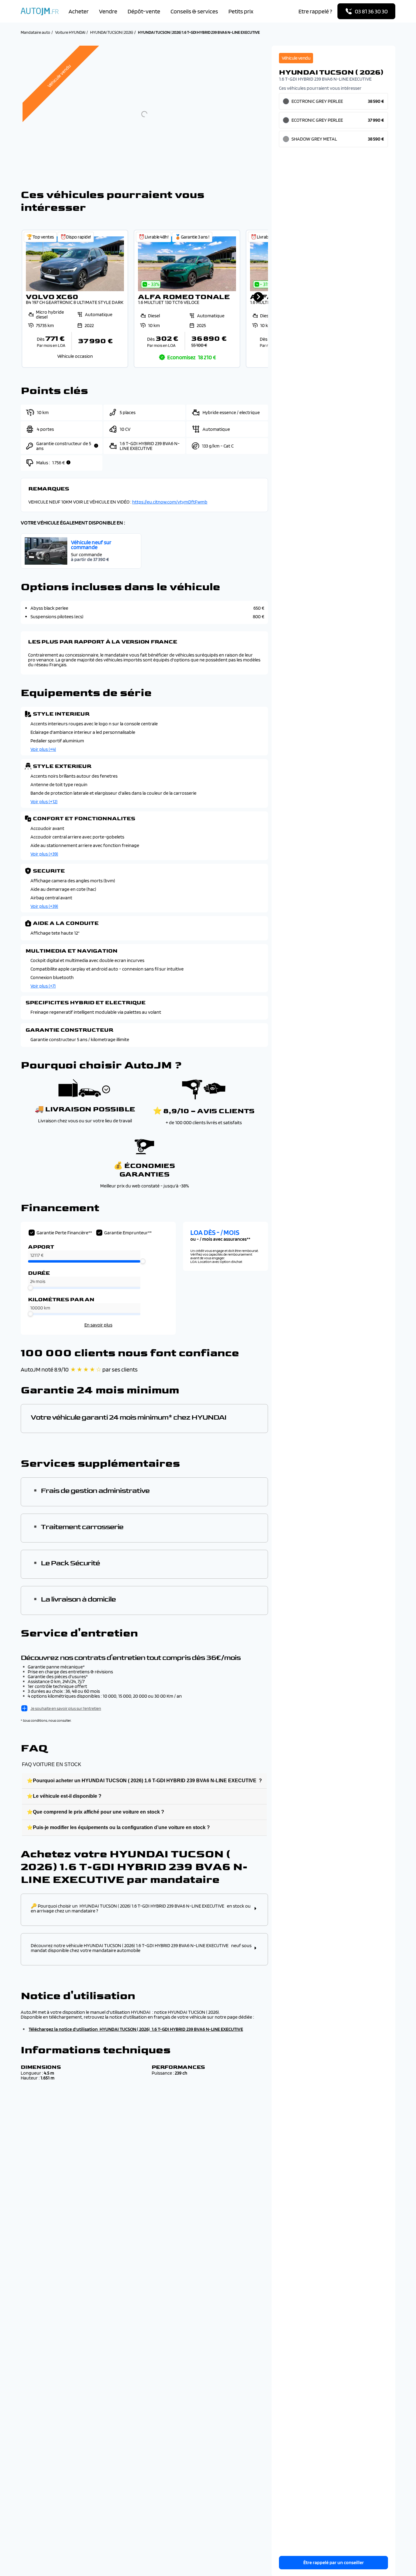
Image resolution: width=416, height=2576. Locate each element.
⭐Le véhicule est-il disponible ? (64, 1796)
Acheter (79, 11)
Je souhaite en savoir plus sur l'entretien (66, 1708)
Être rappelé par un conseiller (334, 2562)
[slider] (143, 1261)
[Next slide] (258, 297)
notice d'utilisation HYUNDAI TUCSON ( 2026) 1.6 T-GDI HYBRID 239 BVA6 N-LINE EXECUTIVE (151, 2029)
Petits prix (241, 11)
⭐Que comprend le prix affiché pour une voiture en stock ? (95, 1812)
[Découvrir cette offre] (75, 299)
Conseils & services (194, 11)
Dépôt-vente (144, 11)
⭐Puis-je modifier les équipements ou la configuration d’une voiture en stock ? (118, 1827)
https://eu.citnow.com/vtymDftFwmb (170, 502)
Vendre (108, 11)
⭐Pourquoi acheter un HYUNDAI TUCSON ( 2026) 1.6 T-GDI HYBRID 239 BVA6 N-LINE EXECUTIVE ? (144, 1781)
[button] (75, 299)
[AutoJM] (40, 11)
